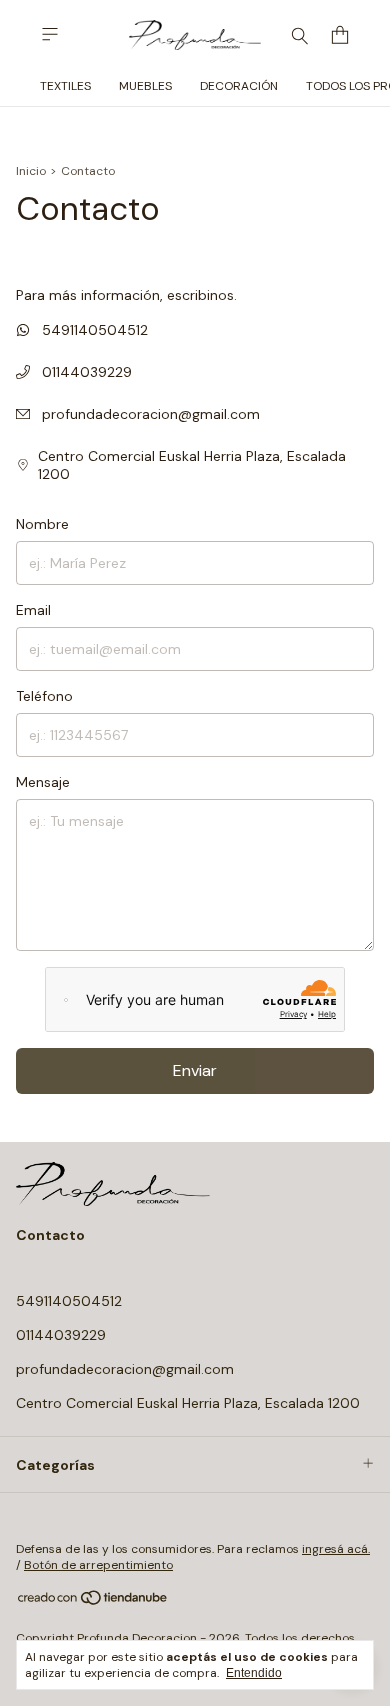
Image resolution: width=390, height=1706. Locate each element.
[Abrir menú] (50, 34)
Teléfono (44, 696)
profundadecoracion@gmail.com (151, 414)
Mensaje (43, 782)
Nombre (42, 524)
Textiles (65, 86)
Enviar (195, 1070)
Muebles (145, 86)
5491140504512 (93, 330)
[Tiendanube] (93, 1602)
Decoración (239, 86)
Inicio (31, 171)
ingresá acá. (336, 1549)
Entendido (254, 1673)
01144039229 (85, 372)
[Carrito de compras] (340, 35)
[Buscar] (300, 35)
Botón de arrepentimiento (98, 1565)
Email (33, 610)
